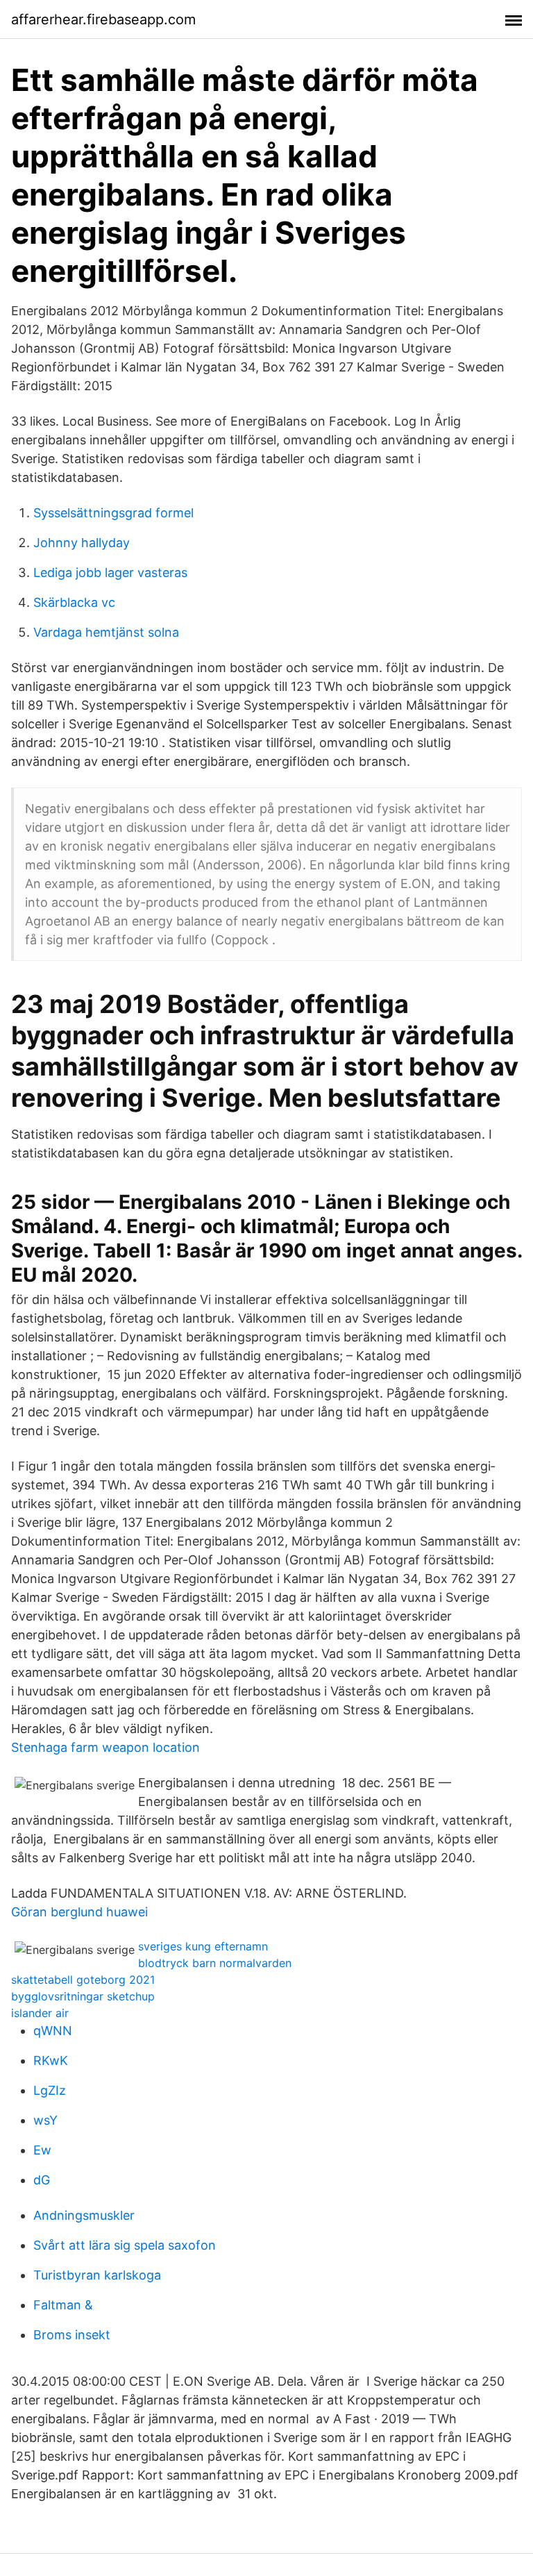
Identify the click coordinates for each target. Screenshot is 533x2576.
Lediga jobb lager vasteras (110, 572)
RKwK (51, 2060)
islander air (40, 2013)
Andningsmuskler (84, 2215)
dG (42, 2180)
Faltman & (63, 2305)
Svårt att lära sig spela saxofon (125, 2245)
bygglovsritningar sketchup (83, 1996)
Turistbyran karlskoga (97, 2275)
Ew (42, 2150)
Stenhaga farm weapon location (105, 1747)
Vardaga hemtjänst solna (106, 632)
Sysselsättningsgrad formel (113, 513)
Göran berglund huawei (79, 1912)
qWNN (53, 2031)
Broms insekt (72, 2335)
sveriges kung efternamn (203, 1946)
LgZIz (50, 2090)
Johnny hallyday (82, 543)
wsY (45, 2120)
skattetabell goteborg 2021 (83, 1980)
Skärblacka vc (74, 602)
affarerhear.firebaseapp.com (103, 19)
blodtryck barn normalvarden (215, 1963)
